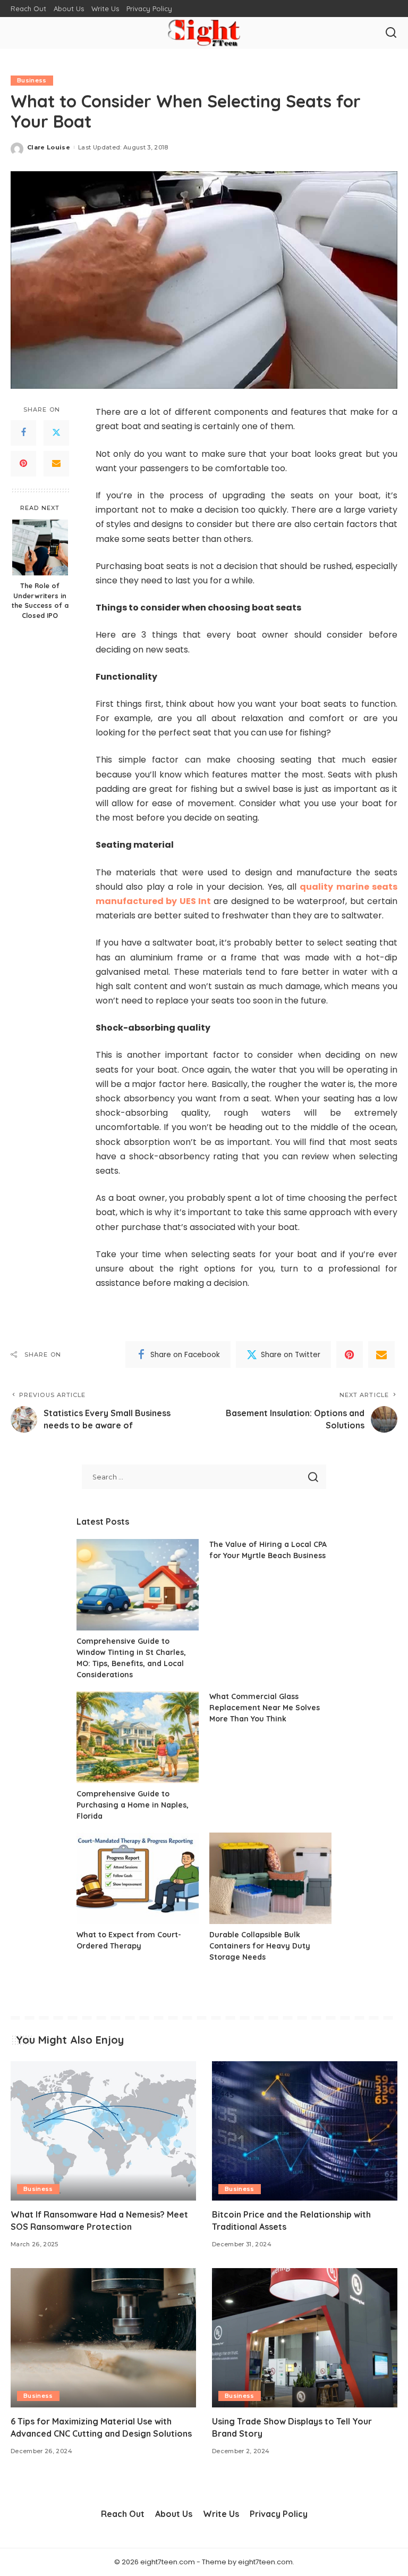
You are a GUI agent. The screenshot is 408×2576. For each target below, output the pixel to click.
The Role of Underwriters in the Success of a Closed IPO (40, 601)
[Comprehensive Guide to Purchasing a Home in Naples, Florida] (138, 1737)
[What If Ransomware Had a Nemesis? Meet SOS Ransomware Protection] (103, 2131)
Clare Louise (49, 147)
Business (32, 80)
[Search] (391, 33)
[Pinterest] (23, 464)
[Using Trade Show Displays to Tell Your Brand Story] (305, 2338)
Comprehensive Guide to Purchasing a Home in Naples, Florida (133, 1805)
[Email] (56, 464)
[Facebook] (23, 433)
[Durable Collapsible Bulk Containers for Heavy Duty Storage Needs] (270, 1879)
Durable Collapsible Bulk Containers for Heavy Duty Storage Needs (260, 1946)
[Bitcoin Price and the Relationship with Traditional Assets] (305, 2131)
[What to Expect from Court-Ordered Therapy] (138, 1879)
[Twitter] (56, 433)
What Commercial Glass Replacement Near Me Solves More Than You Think (265, 1708)
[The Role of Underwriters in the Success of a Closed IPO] (40, 547)
